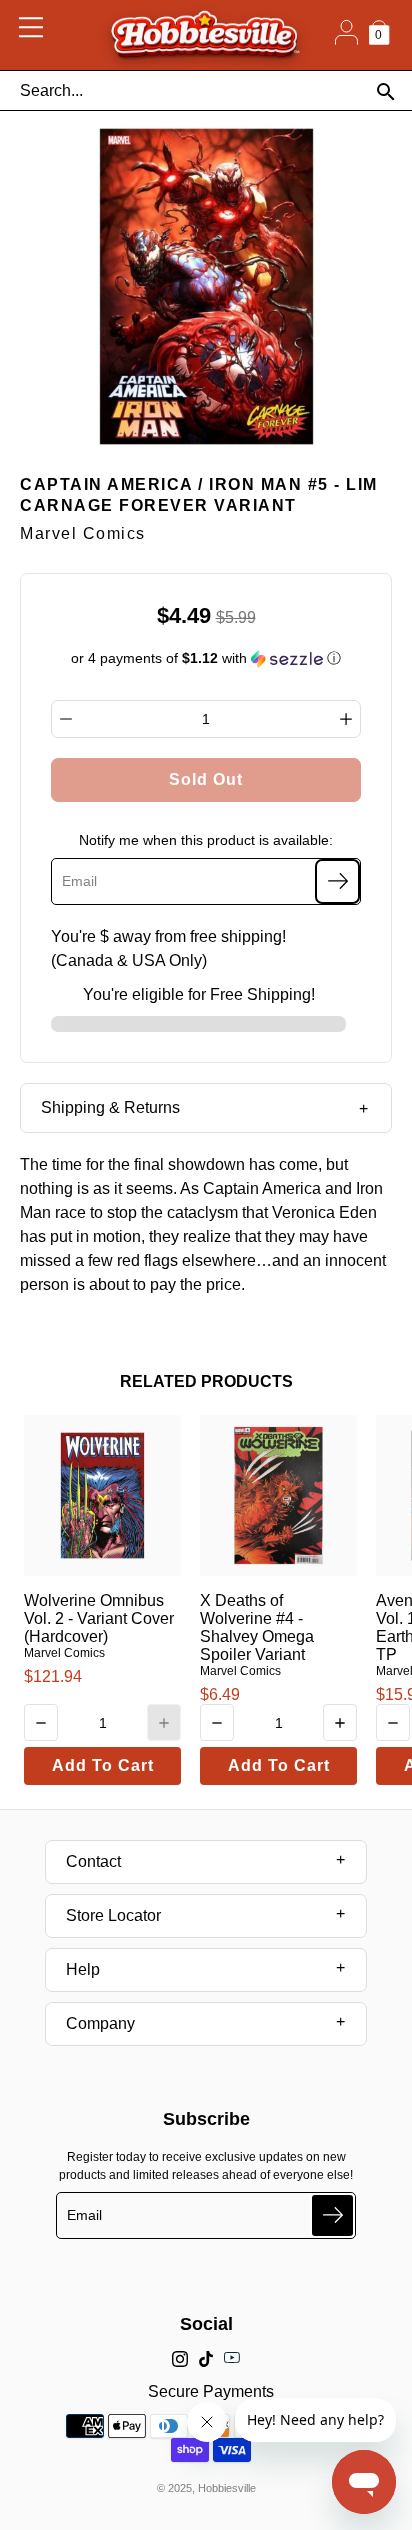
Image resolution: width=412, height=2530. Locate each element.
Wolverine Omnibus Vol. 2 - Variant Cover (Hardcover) (99, 1618)
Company (100, 2023)
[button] (206, 658)
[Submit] (332, 2215)
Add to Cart (103, 1765)
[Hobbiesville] (204, 35)
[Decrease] (66, 719)
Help (83, 1969)
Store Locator (113, 1915)
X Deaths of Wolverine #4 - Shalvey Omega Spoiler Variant (257, 1627)
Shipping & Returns (110, 1107)
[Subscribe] (337, 881)
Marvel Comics (64, 1653)
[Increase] (346, 719)
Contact (93, 1861)
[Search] (385, 91)
